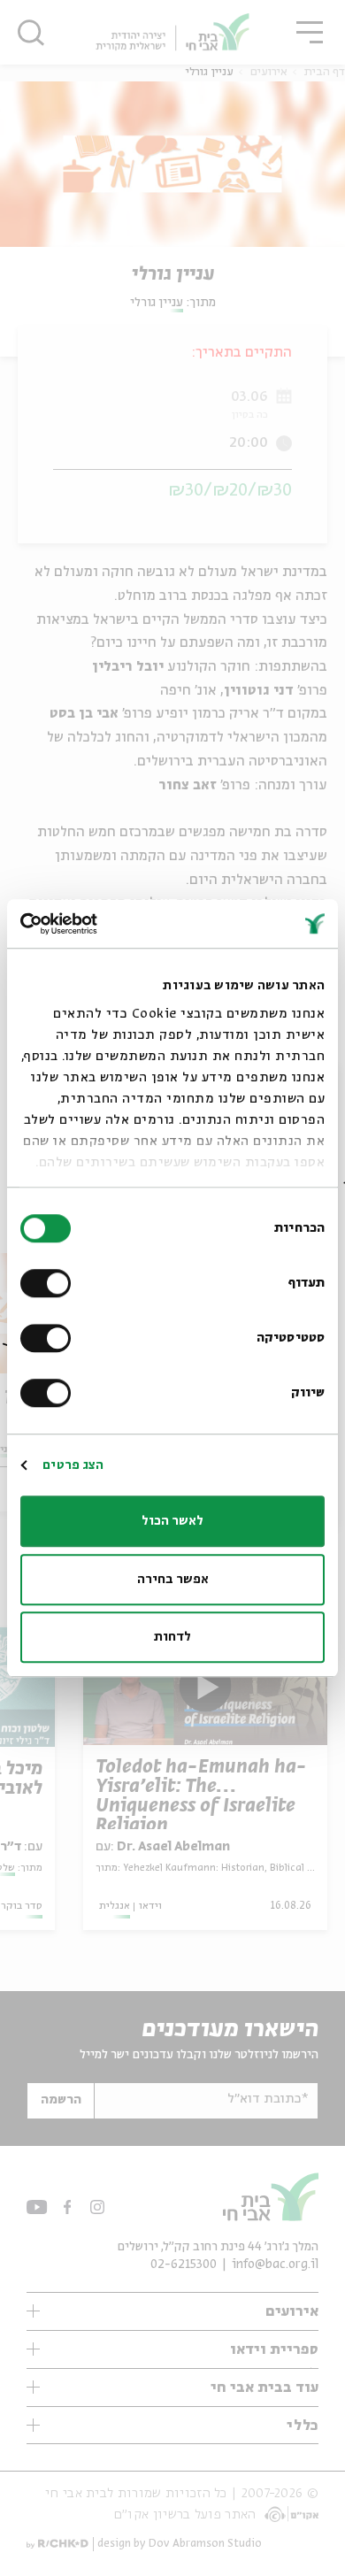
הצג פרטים (73, 1465)
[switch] (50, 1283)
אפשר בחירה (173, 1580)
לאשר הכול (172, 1521)
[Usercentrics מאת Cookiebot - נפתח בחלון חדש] (97, 924)
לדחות (172, 1637)
